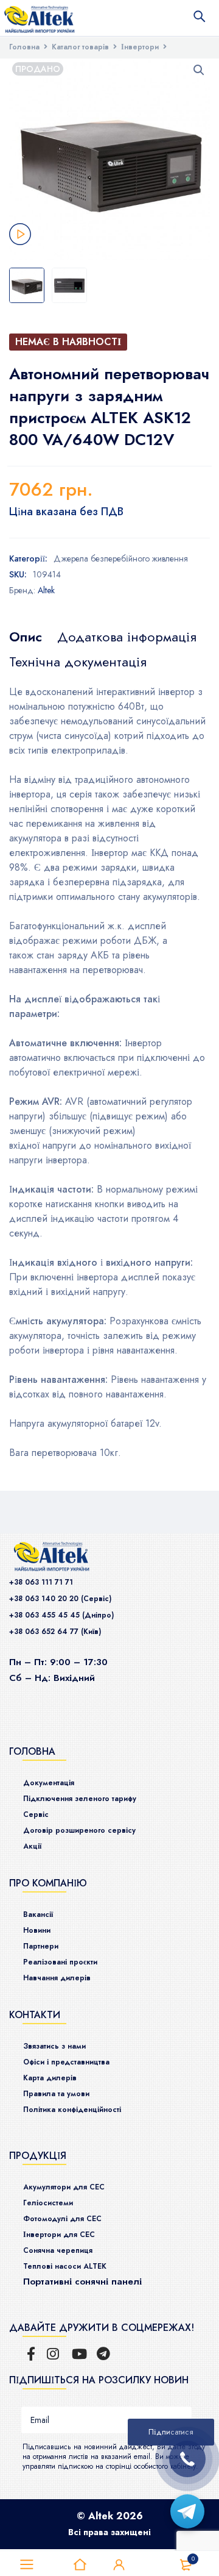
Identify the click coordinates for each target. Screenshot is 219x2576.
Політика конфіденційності (72, 2110)
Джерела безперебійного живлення (121, 558)
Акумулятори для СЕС (64, 2187)
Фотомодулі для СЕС (62, 2219)
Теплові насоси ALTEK (65, 2266)
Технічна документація (78, 662)
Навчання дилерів (57, 1978)
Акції (32, 1846)
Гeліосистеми (48, 2203)
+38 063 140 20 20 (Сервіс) (60, 1599)
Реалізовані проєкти (60, 1962)
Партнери (41, 1946)
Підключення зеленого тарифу (80, 1799)
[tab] (26, 637)
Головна (24, 47)
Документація (49, 1783)
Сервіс (36, 1814)
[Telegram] (187, 2511)
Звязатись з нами (54, 2046)
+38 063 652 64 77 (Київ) (55, 1632)
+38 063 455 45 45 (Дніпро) (61, 1615)
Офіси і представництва (66, 2062)
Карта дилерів (50, 2078)
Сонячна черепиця (58, 2250)
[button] (199, 70)
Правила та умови (56, 2094)
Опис (26, 637)
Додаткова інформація (127, 637)
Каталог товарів (80, 47)
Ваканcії (38, 1914)
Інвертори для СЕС (59, 2235)
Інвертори (140, 47)
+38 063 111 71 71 (41, 1582)
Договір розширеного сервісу (79, 1830)
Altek (46, 590)
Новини (37, 1930)
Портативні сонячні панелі (82, 2282)
